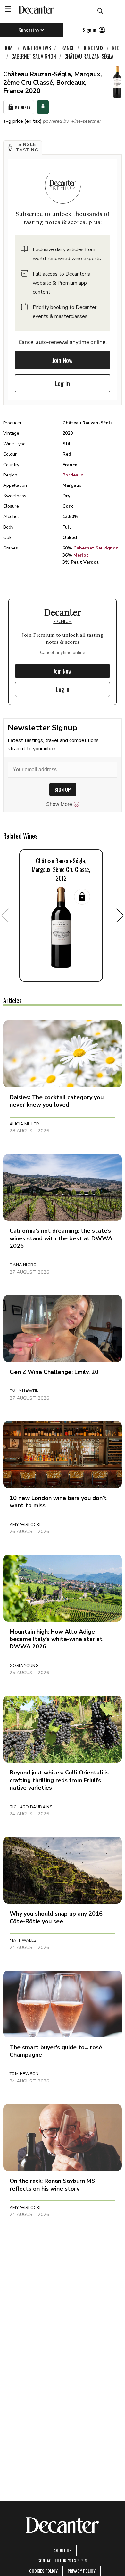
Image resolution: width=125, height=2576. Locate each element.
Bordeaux (73, 475)
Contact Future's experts (62, 2560)
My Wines (23, 107)
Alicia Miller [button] (24, 1124)
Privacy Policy (82, 2571)
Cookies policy (43, 2571)
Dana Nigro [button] (23, 1265)
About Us (63, 2550)
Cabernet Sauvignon (96, 548)
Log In (63, 383)
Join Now (63, 360)
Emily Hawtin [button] (24, 1391)
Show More (59, 804)
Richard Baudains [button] (31, 1807)
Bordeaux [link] (93, 48)
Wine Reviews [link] (37, 48)
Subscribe (29, 30)
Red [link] (116, 48)
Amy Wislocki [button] (25, 1525)
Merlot (81, 555)
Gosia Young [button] (24, 1666)
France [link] (67, 48)
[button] (23, 148)
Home (9, 48)
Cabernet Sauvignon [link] (34, 56)
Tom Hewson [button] (24, 2074)
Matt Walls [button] (23, 1940)
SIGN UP (63, 789)
